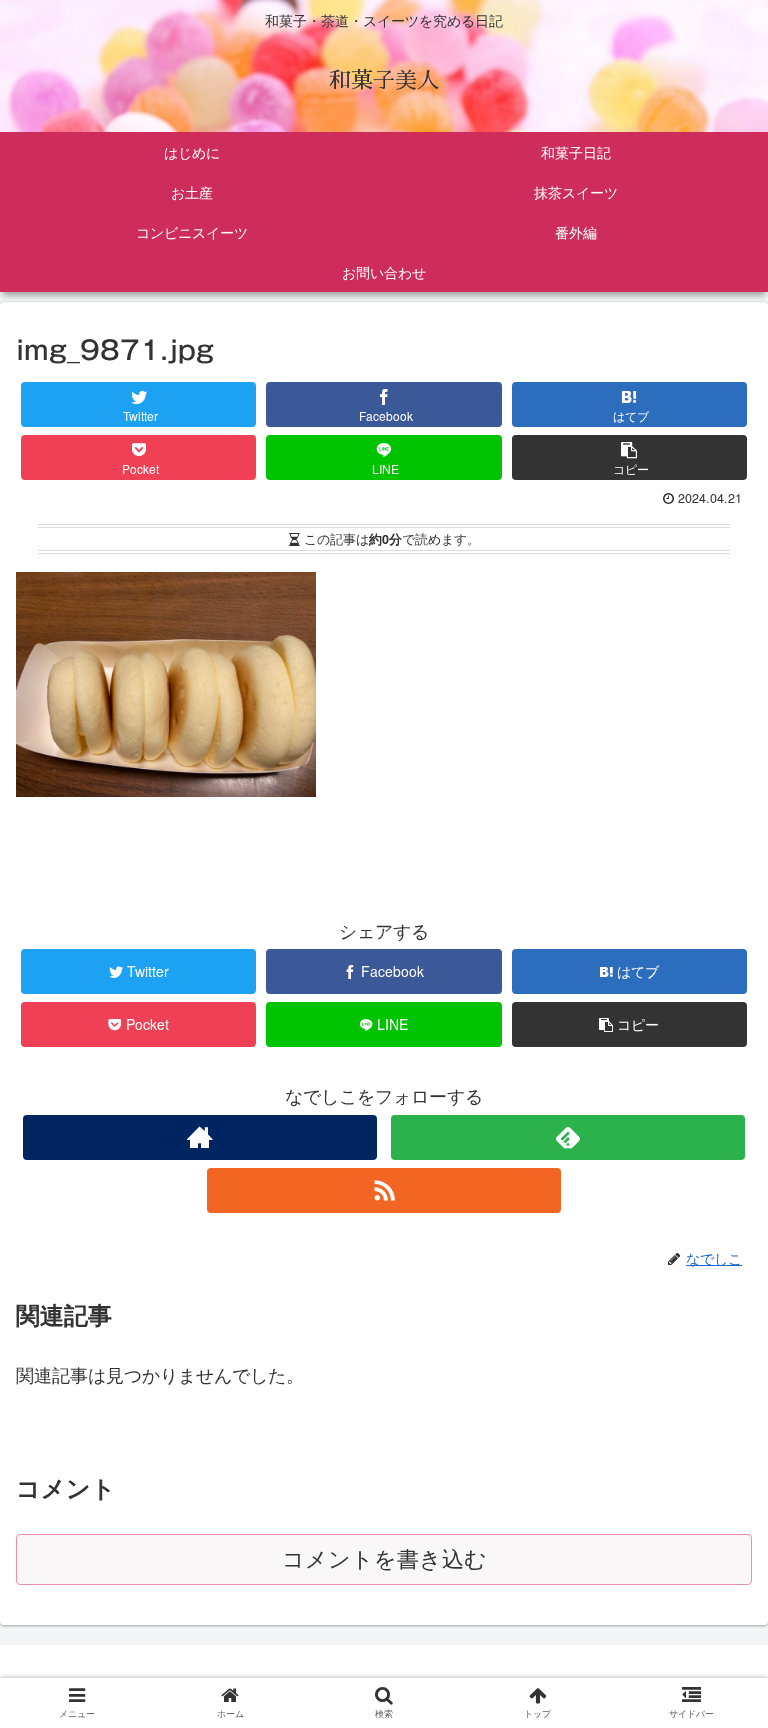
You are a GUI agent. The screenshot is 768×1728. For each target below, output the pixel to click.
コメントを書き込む (384, 1559)
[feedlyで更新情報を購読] (567, 1137)
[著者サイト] (199, 1137)
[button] (712, 1670)
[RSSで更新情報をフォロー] (383, 1190)
